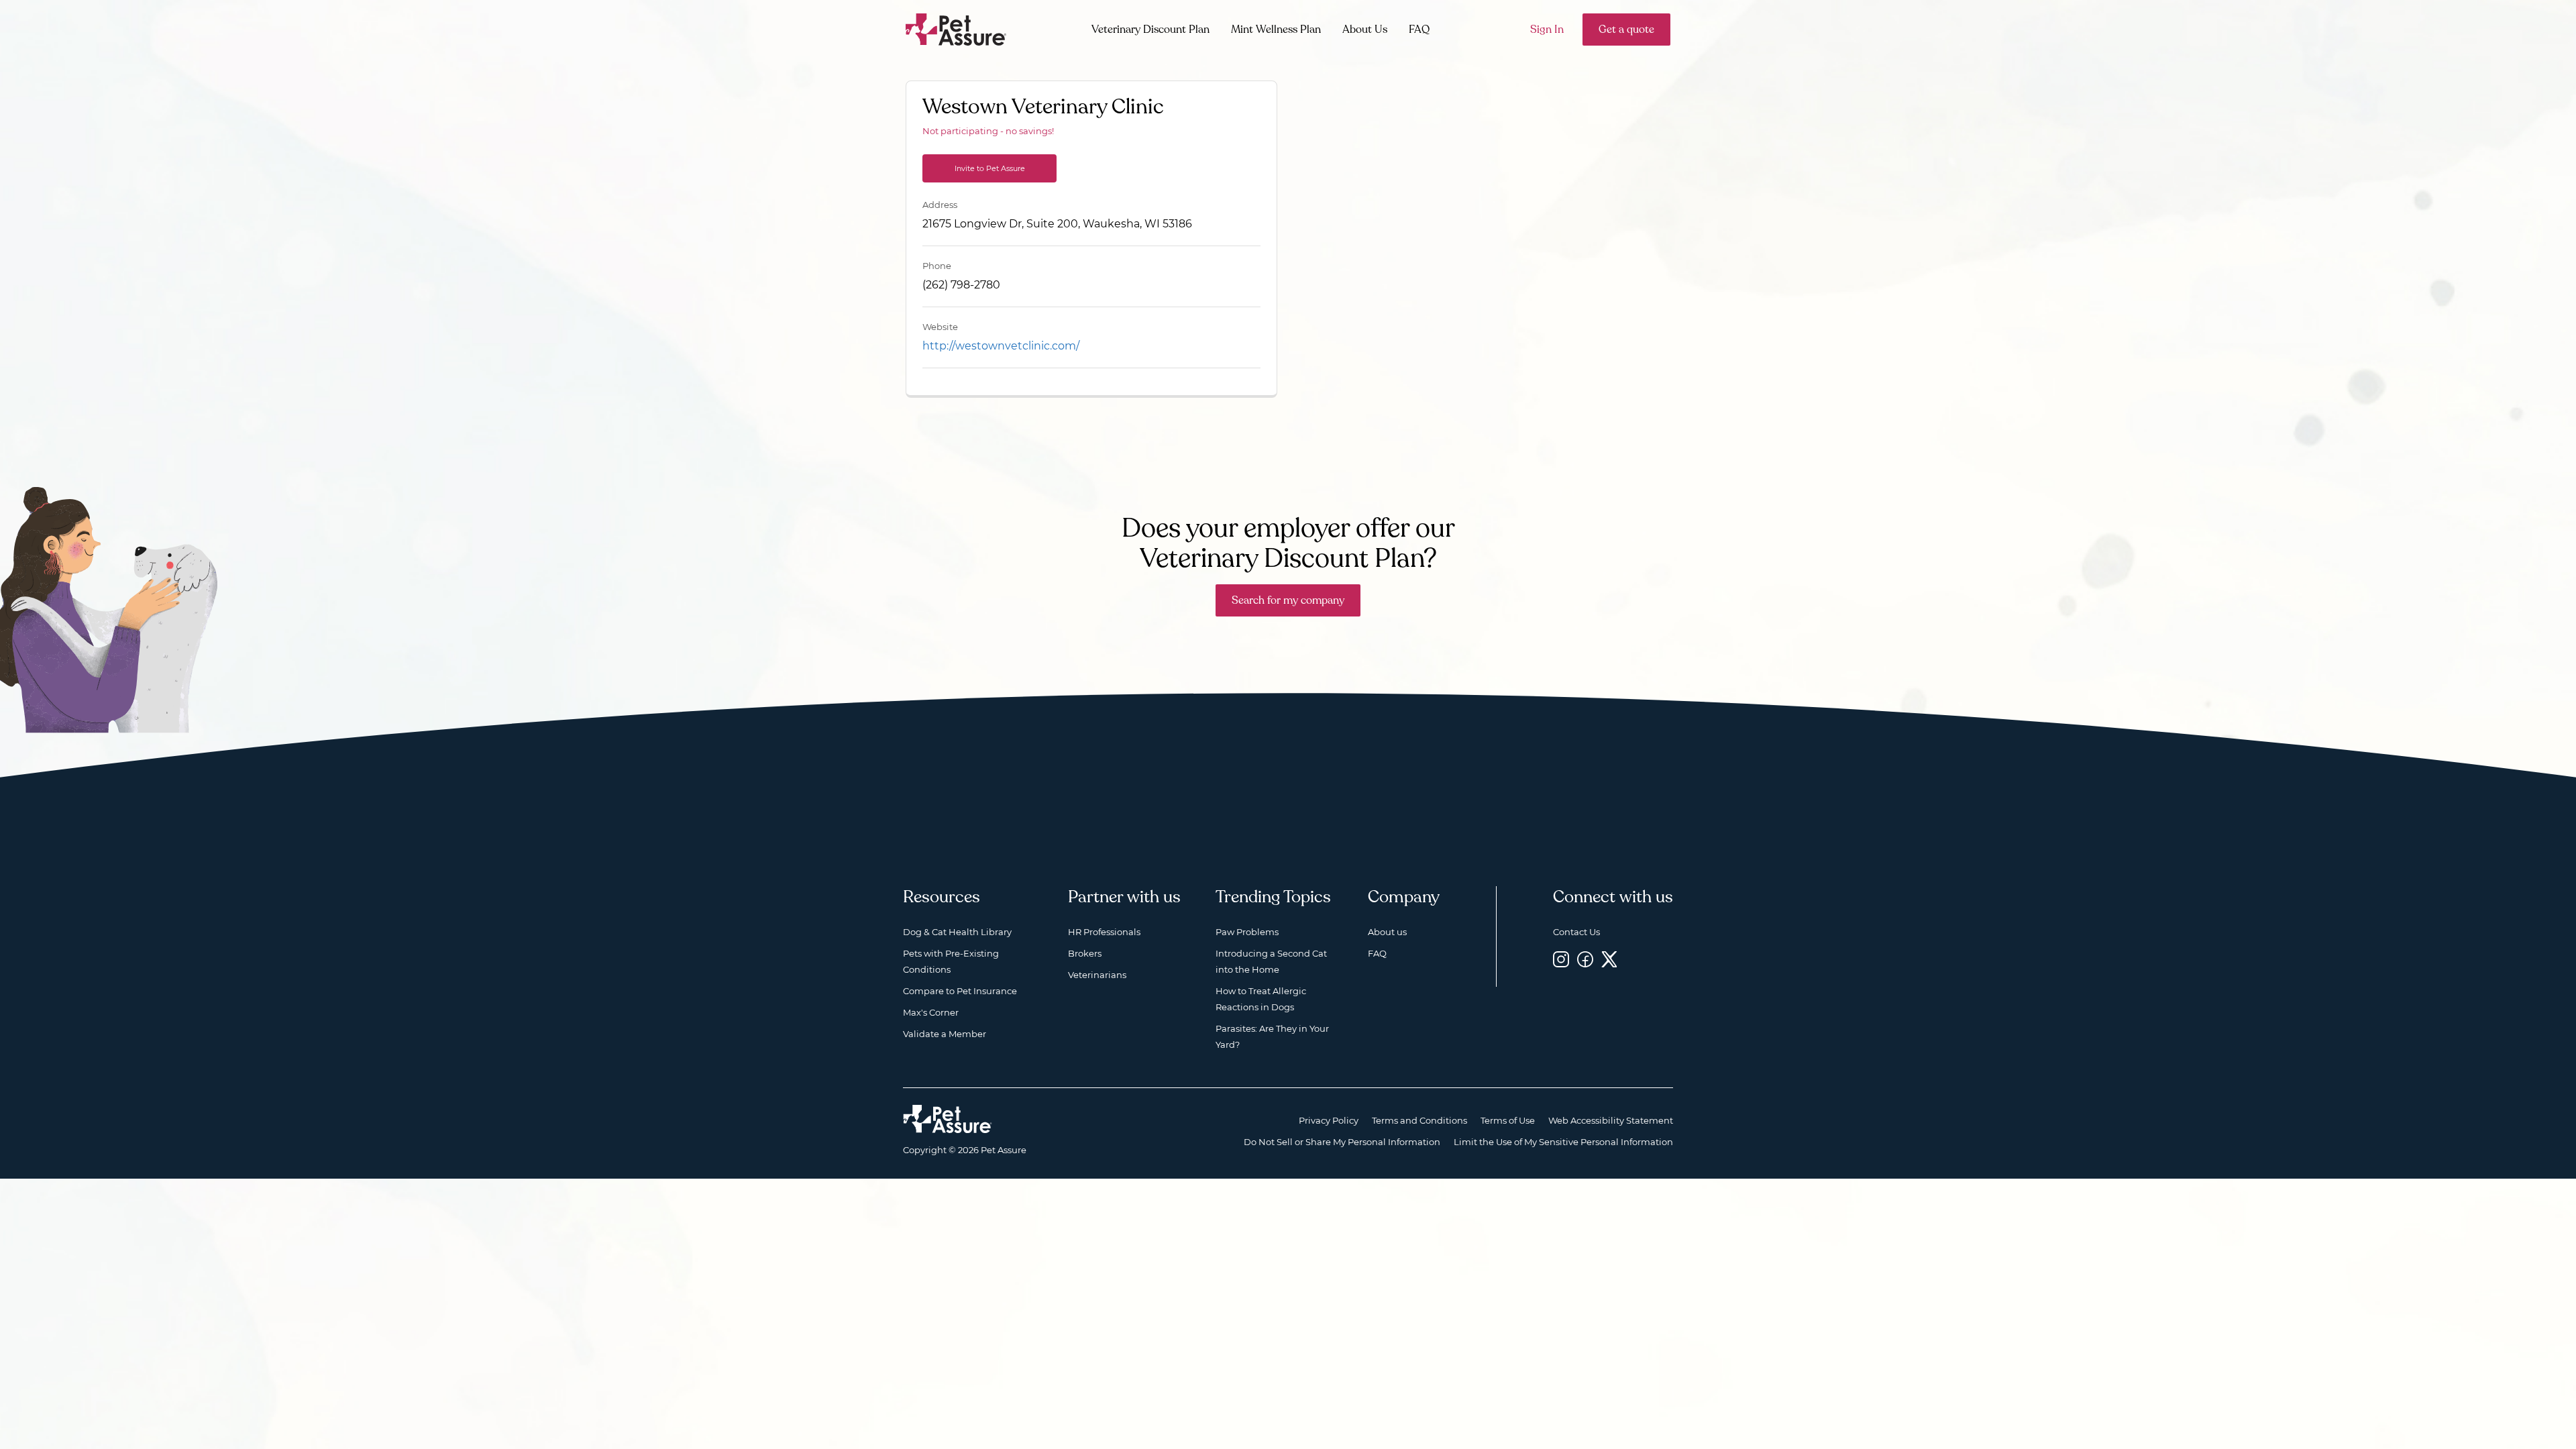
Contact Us (1576, 932)
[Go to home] (956, 29)
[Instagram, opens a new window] (1561, 959)
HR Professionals (1104, 932)
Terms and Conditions (1419, 1120)
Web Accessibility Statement (1611, 1120)
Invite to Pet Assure (990, 168)
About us (1387, 932)
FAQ (1419, 30)
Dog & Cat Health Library (957, 932)
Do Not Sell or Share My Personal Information (1342, 1142)
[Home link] (948, 1119)
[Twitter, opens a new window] (1609, 959)
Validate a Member (945, 1034)
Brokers (1085, 953)
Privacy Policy (1329, 1120)
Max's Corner (931, 1012)
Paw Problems (1247, 932)
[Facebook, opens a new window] (1585, 959)
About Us (1365, 30)
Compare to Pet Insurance (960, 991)
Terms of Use (1508, 1120)
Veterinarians (1097, 975)
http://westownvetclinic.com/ (1001, 346)
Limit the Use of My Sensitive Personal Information (1563, 1142)
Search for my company (1288, 600)
